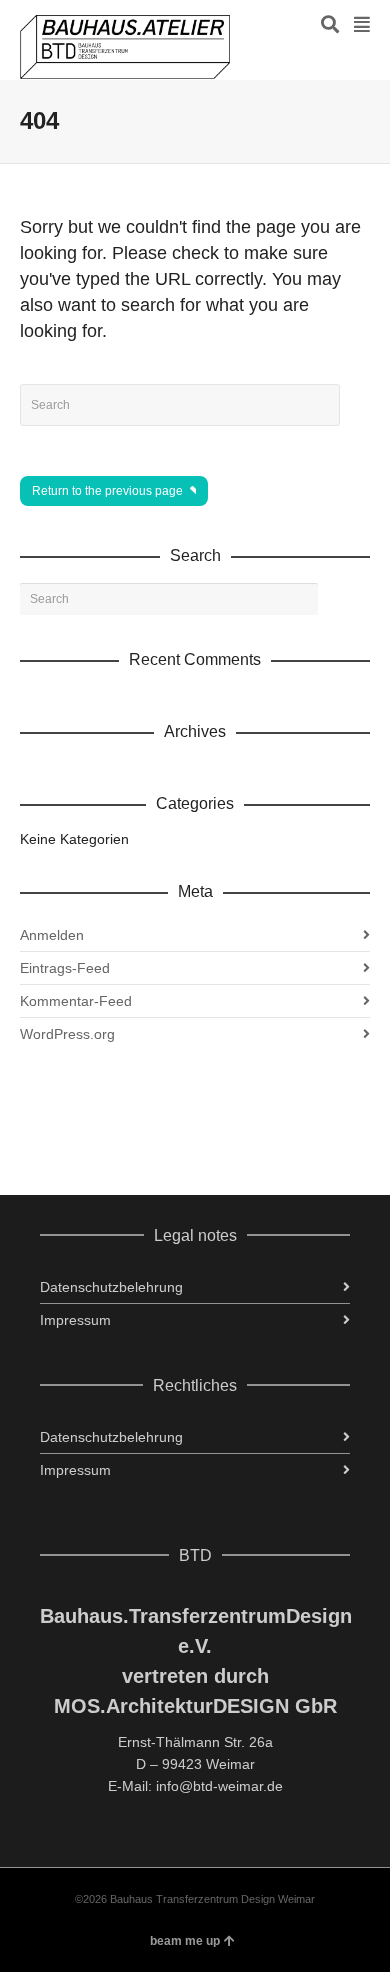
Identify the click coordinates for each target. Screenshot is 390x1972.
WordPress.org (67, 1034)
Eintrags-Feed (65, 968)
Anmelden (52, 935)
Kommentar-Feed (76, 1001)
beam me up (185, 1941)
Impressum (75, 1320)
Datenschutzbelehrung (111, 1287)
